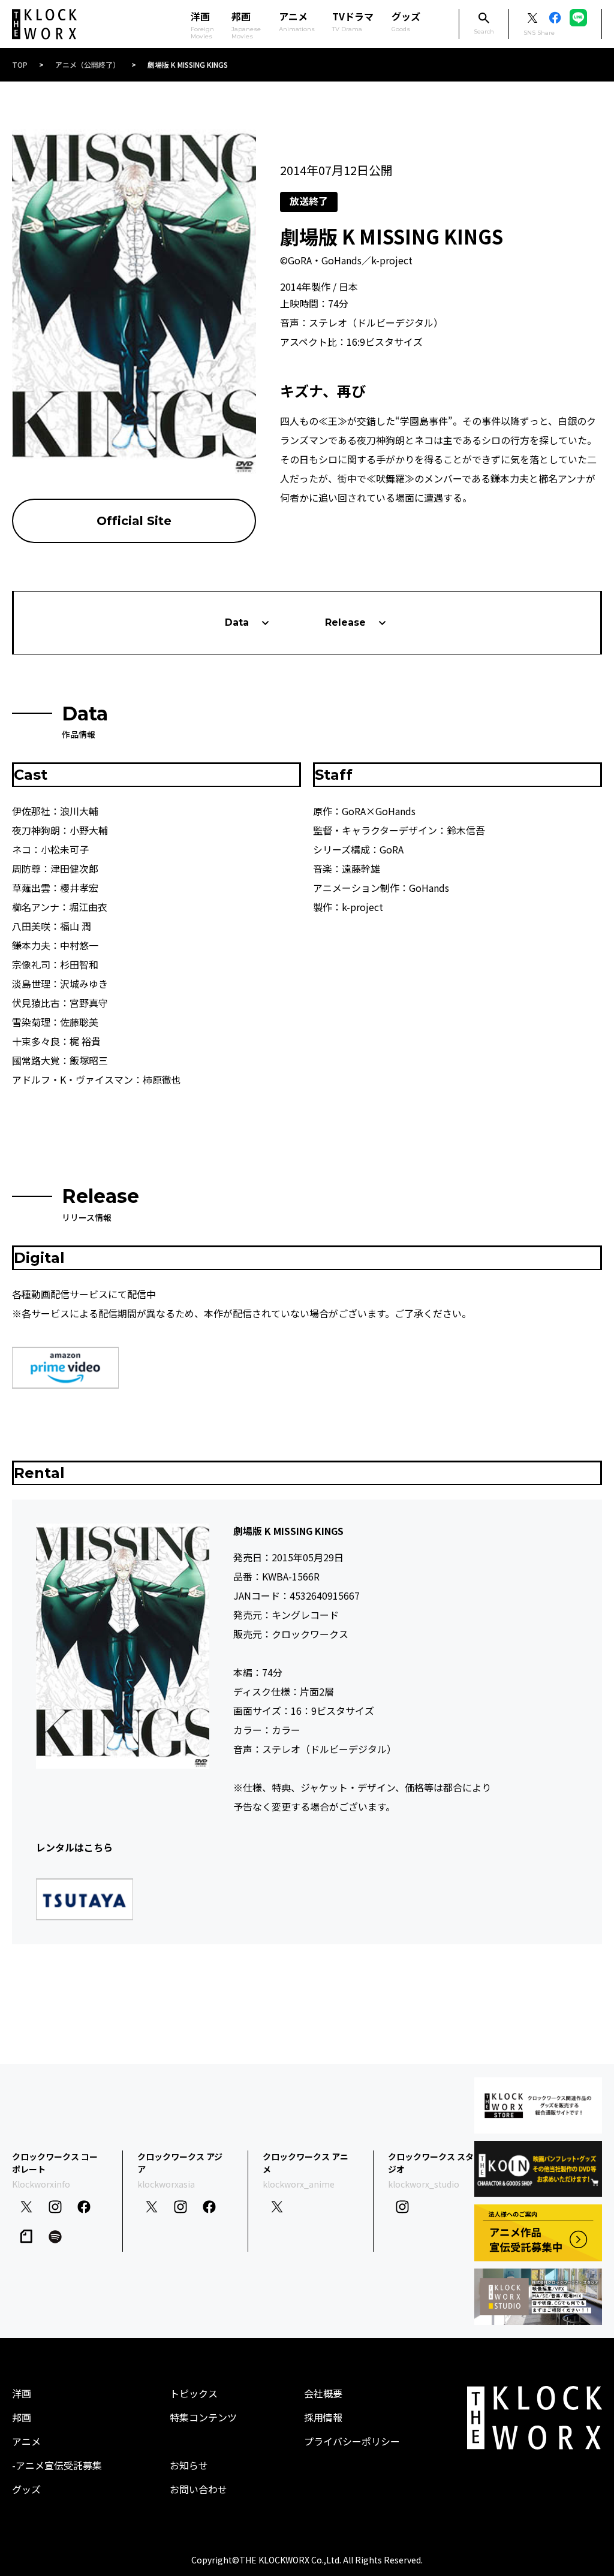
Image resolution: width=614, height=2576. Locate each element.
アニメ (297, 21)
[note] (26, 2236)
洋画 (22, 2393)
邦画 (22, 2417)
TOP (20, 64)
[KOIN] (538, 2169)
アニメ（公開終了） (88, 64)
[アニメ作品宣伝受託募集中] (538, 2233)
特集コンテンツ (203, 2417)
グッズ (406, 21)
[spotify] (55, 2237)
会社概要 (323, 2393)
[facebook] (84, 2207)
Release (345, 622)
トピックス (194, 2393)
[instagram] (55, 2207)
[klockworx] (44, 24)
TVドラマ (353, 21)
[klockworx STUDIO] (538, 2297)
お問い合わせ (198, 2489)
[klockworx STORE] (538, 2106)
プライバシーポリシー (352, 2441)
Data (237, 622)
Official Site (134, 521)
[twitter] (26, 2207)
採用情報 (323, 2417)
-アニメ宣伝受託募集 (57, 2465)
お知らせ (189, 2465)
